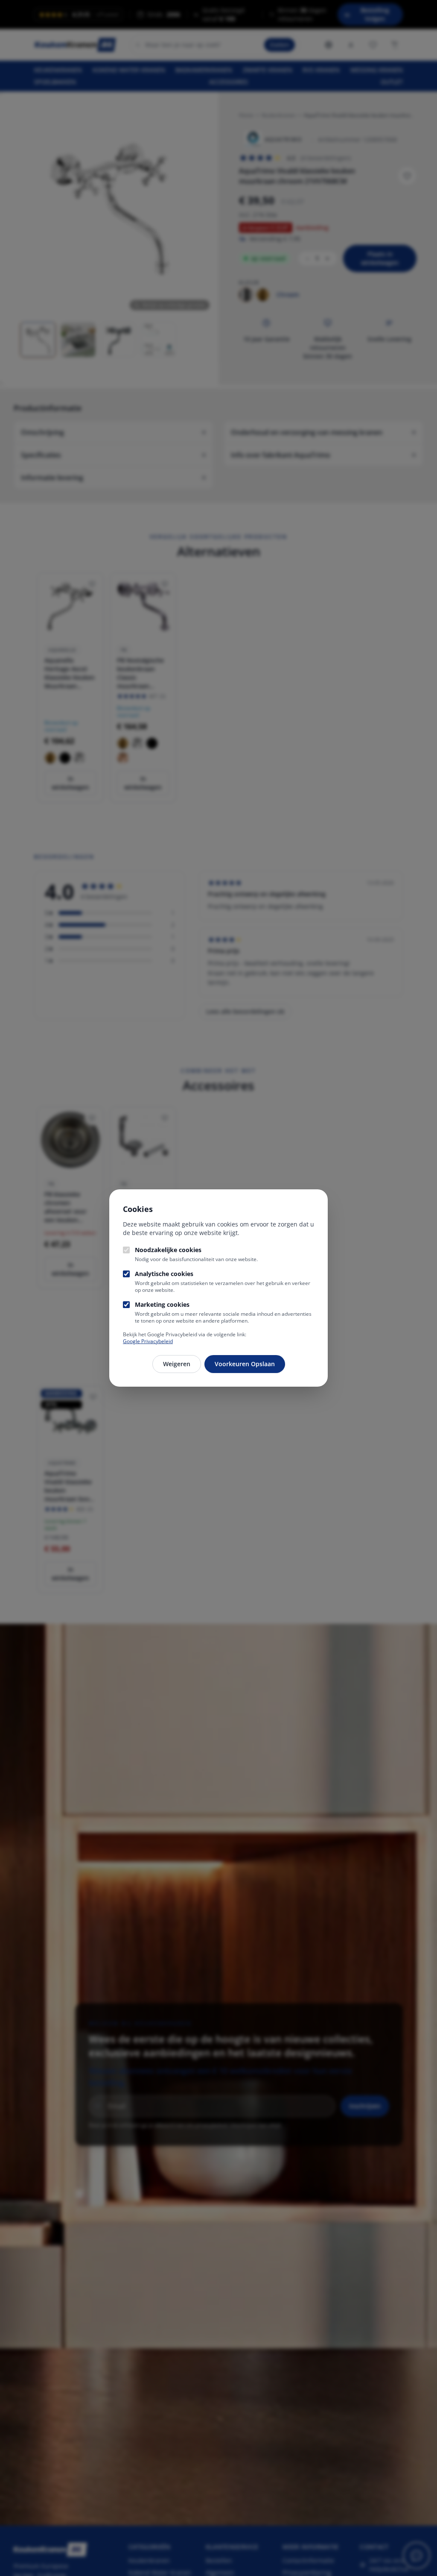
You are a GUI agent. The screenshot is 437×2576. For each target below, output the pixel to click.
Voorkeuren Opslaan (245, 1364)
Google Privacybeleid (148, 1341)
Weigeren (177, 1364)
